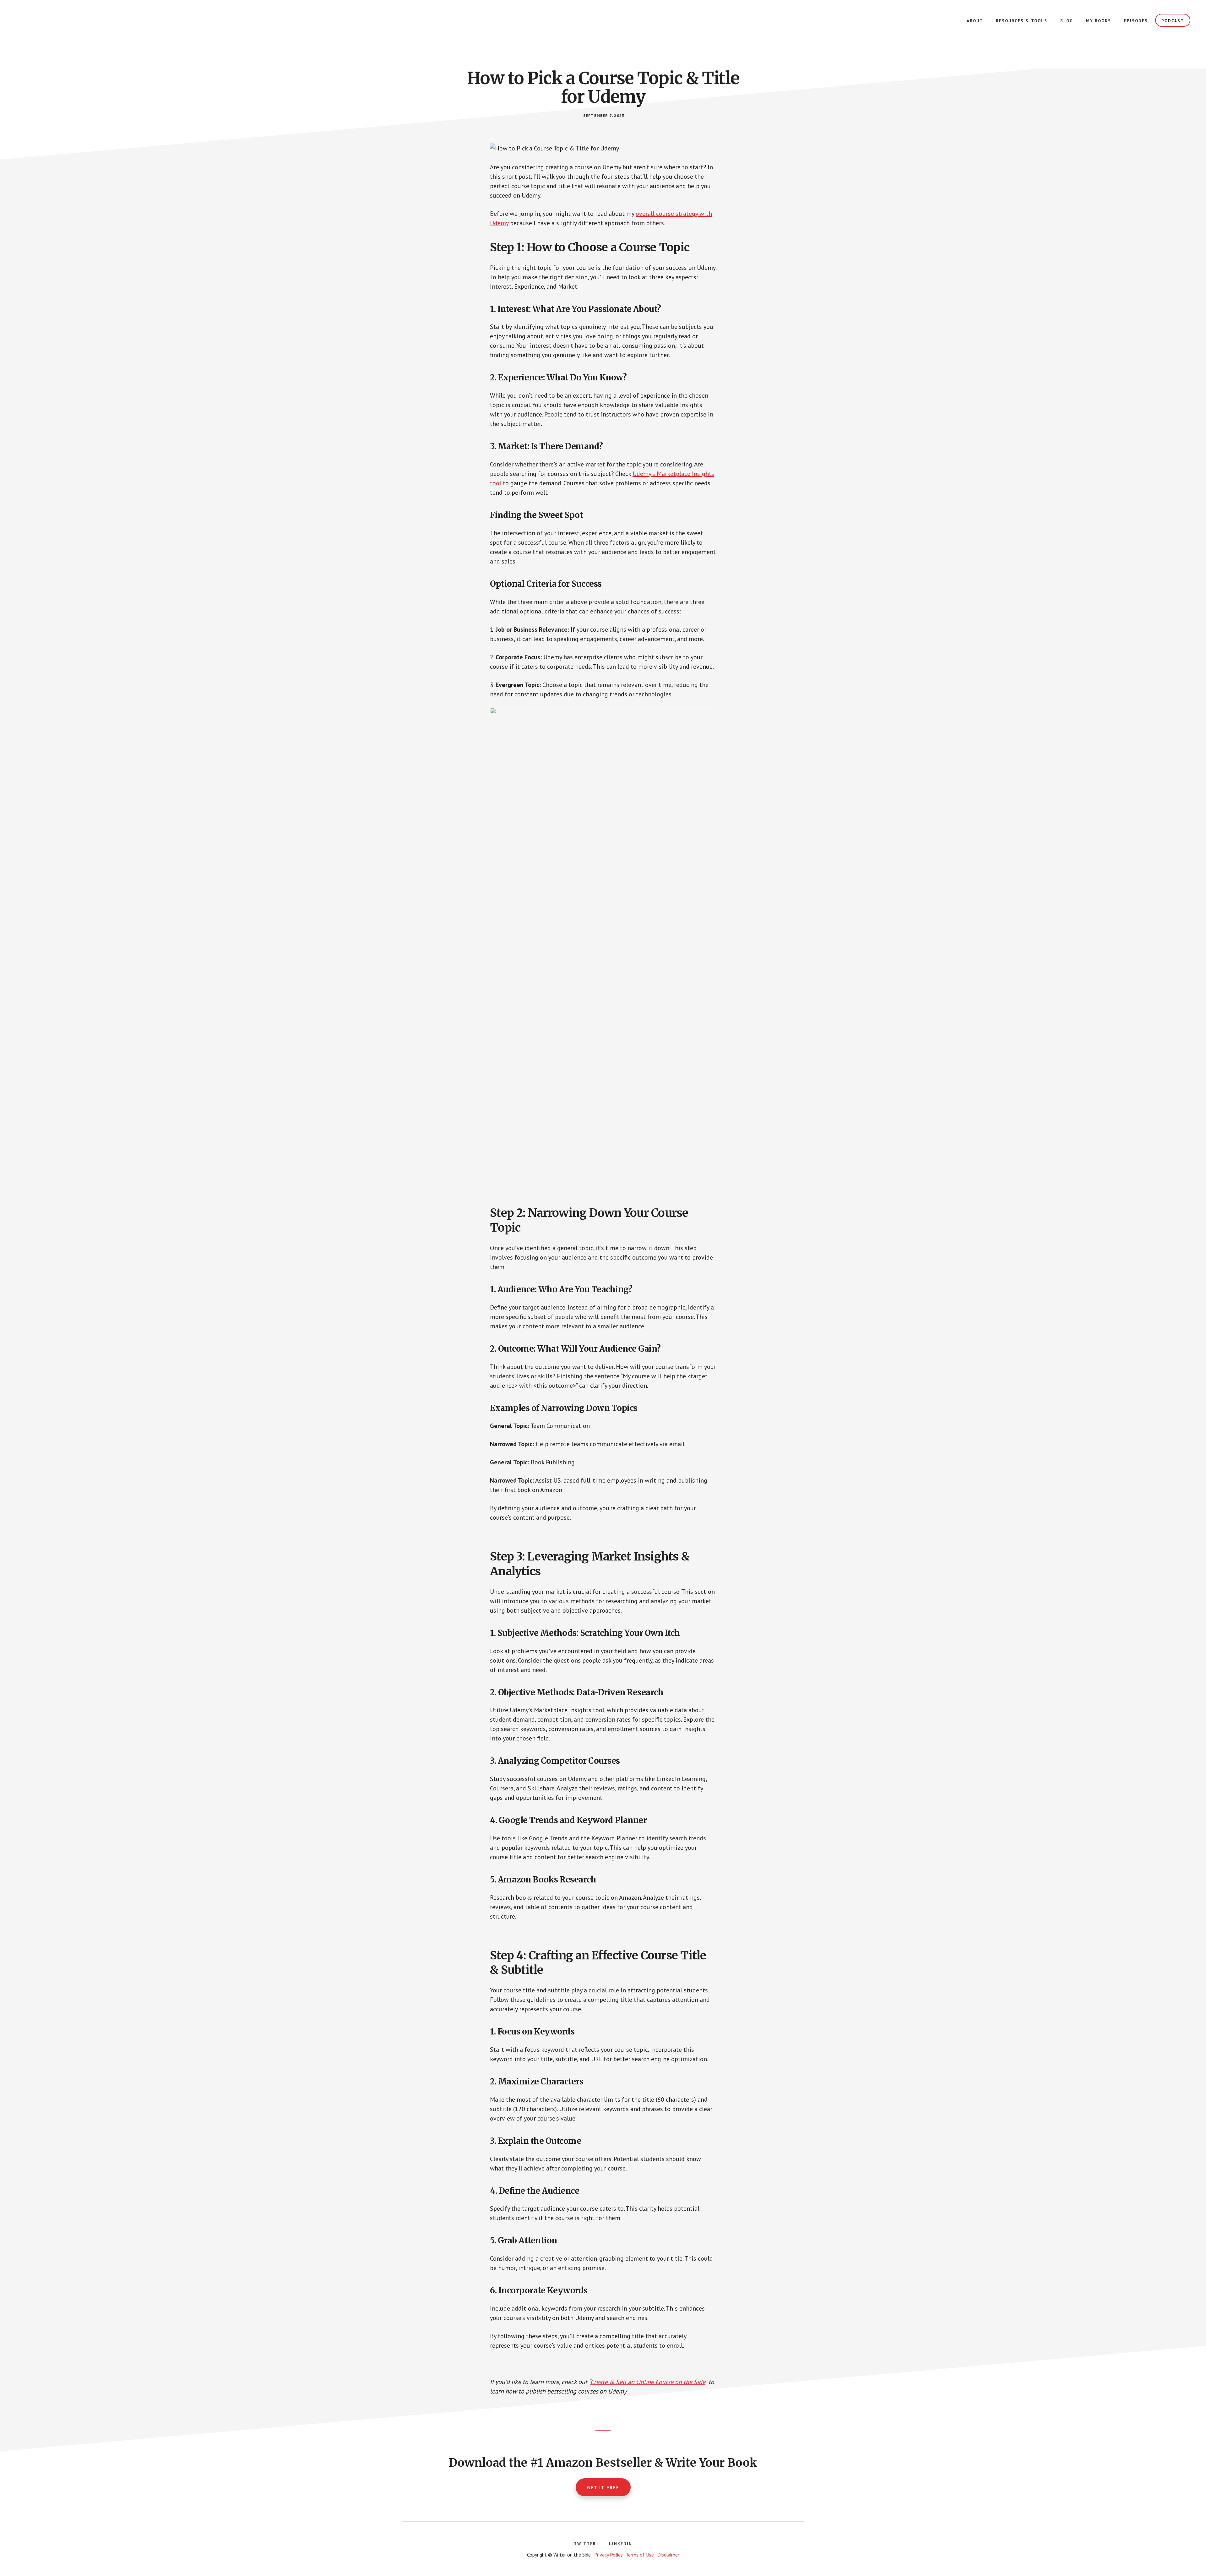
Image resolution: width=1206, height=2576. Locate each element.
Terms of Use (640, 2555)
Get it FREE (603, 2488)
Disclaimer (668, 2555)
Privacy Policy (608, 2555)
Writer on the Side (63, 25)
